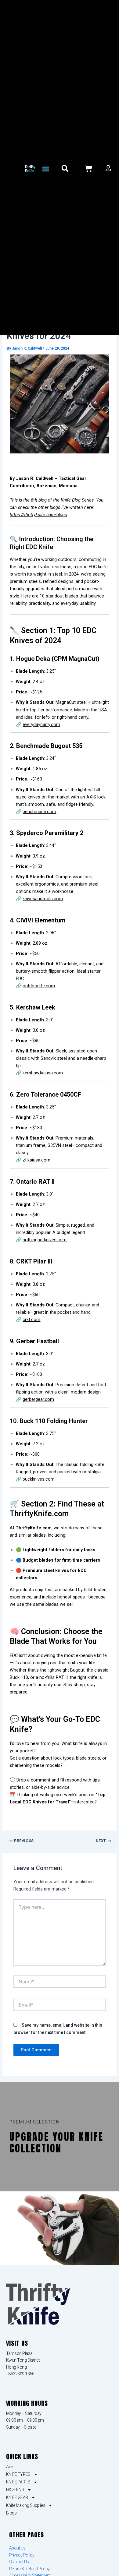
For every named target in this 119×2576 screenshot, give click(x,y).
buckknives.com (39, 1479)
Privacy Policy (22, 2555)
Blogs (11, 2513)
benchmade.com (39, 812)
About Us (17, 2548)
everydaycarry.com (41, 724)
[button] (46, 169)
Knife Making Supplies (26, 2505)
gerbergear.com (38, 1399)
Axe (9, 2467)
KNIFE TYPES (18, 2474)
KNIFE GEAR (17, 2497)
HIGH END (15, 2490)
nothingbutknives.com (45, 1240)
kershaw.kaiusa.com (43, 1073)
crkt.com (31, 1320)
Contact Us (19, 2562)
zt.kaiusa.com (36, 1160)
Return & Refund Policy (29, 2569)
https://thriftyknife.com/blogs (38, 515)
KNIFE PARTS (18, 2482)
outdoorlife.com (39, 986)
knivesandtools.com (43, 899)
